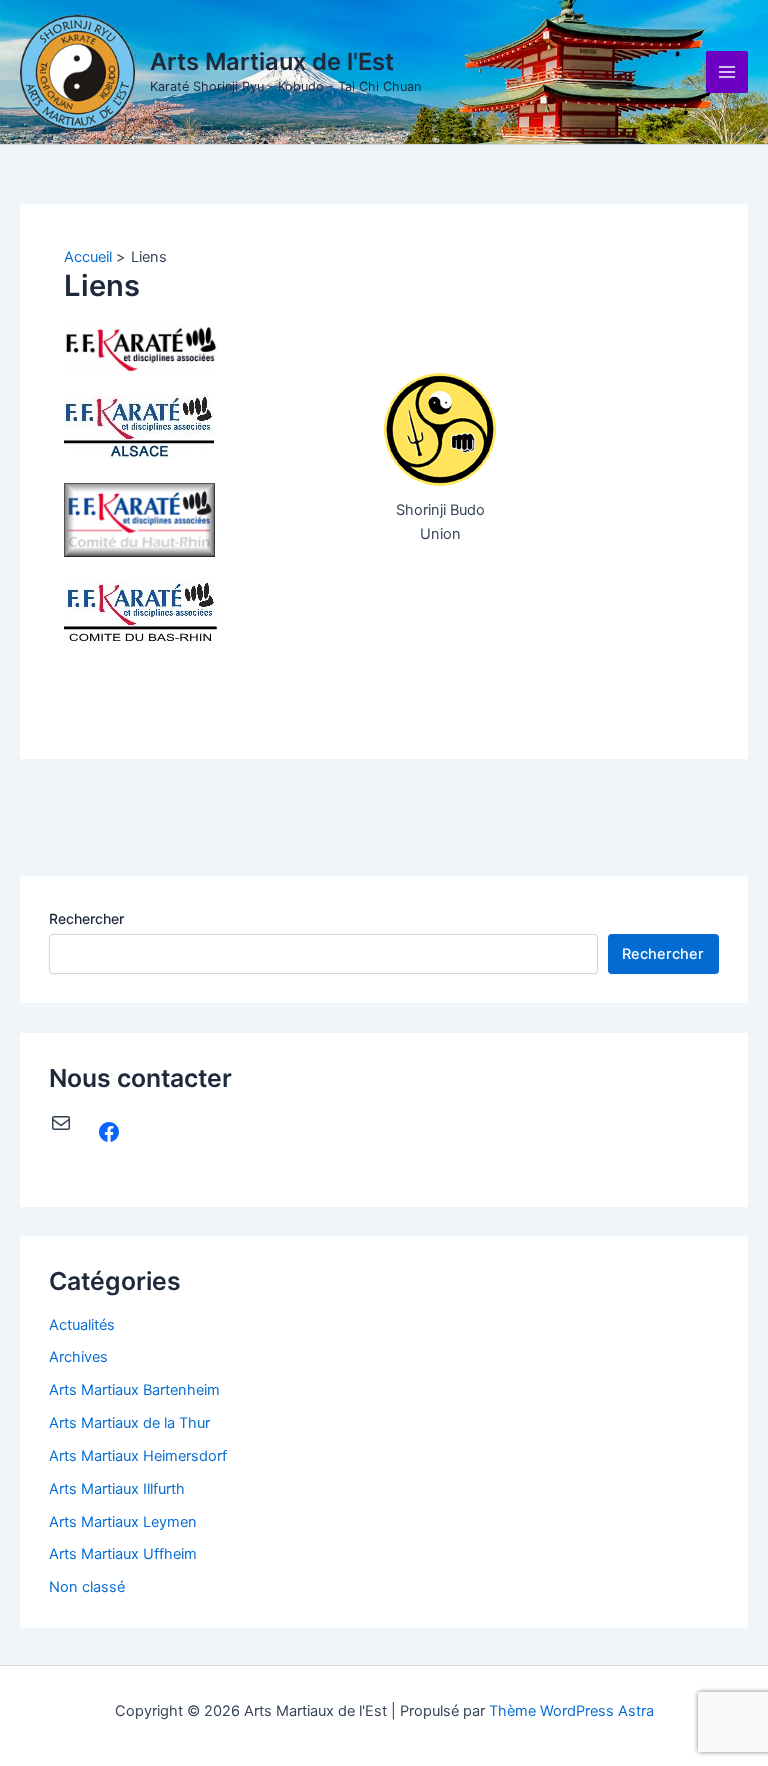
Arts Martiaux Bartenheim (134, 1390)
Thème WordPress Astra (571, 1711)
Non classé (87, 1587)
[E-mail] (61, 1123)
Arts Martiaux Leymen (123, 1522)
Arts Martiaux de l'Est (272, 61)
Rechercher (86, 918)
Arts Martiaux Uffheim (123, 1554)
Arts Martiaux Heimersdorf (138, 1456)
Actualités (82, 1325)
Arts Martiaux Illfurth (117, 1489)
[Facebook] (109, 1132)
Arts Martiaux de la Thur (129, 1423)
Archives (78, 1357)
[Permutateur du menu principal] (727, 72)
